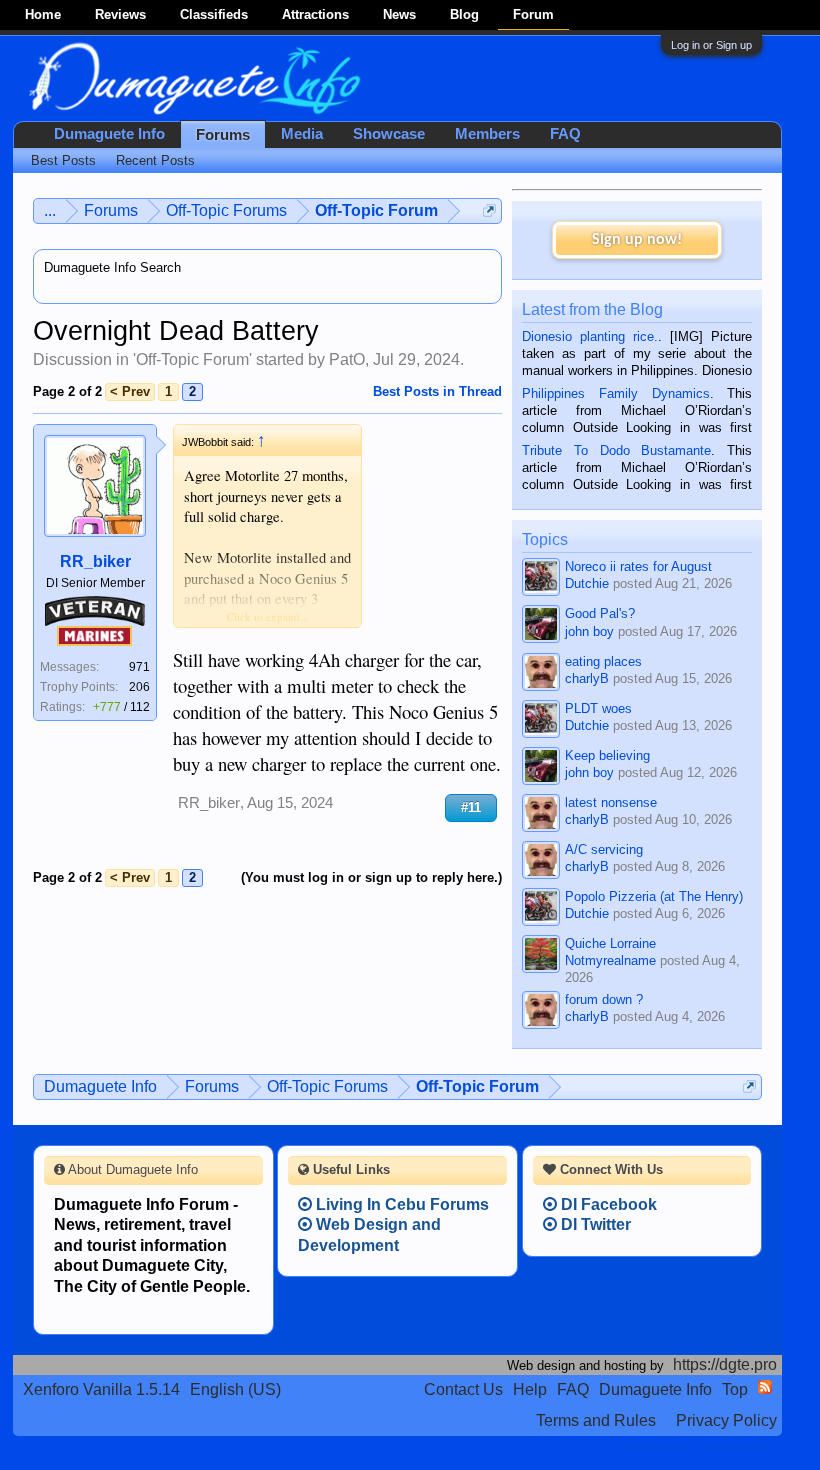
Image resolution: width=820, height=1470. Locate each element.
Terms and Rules (596, 1420)
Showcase (389, 134)
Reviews (120, 14)
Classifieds (214, 14)
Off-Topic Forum (192, 359)
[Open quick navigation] (489, 210)
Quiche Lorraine (610, 943)
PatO (347, 359)
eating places (603, 661)
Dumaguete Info (109, 134)
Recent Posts (155, 160)
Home (43, 14)
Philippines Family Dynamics (615, 393)
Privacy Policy (726, 1420)
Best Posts (63, 160)
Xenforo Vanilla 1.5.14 (101, 1389)
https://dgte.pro (725, 1364)
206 (139, 687)
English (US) (235, 1389)
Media (302, 134)
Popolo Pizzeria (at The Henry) (654, 896)
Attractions (315, 14)
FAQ (565, 134)
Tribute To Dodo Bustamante (616, 450)
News (399, 14)
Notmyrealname (610, 960)
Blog (464, 14)
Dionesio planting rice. (590, 336)
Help (530, 1389)
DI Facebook (607, 1204)
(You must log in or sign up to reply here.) (371, 877)
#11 (471, 807)
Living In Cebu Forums (400, 1204)
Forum (533, 14)
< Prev (130, 391)
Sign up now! (637, 240)
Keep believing (607, 755)
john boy (589, 631)
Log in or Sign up (711, 45)
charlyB (587, 678)
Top (735, 1389)
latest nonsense (611, 802)
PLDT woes (598, 708)
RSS (765, 1387)
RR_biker (95, 561)
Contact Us (463, 1389)
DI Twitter (594, 1224)
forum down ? (604, 999)
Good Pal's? (600, 613)
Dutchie (587, 583)
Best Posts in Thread (437, 391)
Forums (223, 135)
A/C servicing (604, 849)
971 (139, 667)
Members (487, 134)
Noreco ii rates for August (638, 566)
